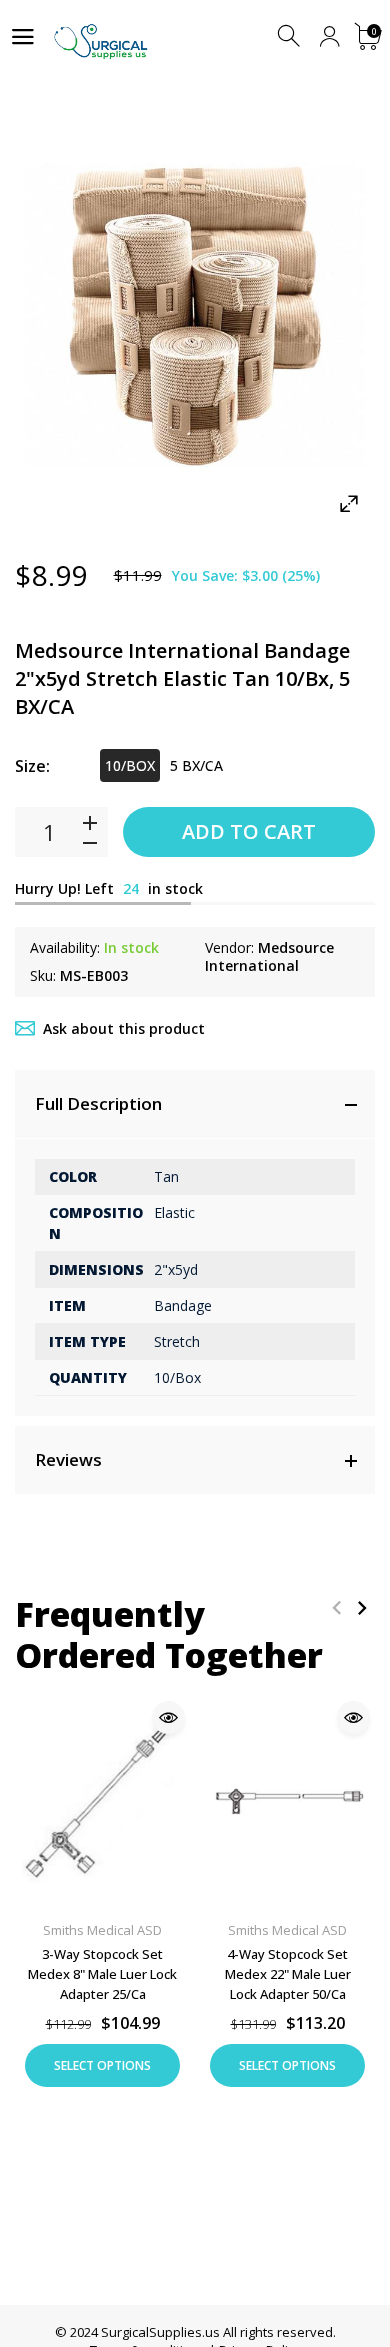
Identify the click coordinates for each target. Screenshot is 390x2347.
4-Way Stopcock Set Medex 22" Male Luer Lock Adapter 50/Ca (288, 1973)
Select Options (102, 2065)
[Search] (290, 36)
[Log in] (329, 36)
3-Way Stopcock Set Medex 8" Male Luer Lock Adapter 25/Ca (102, 1973)
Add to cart (249, 831)
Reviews (68, 1459)
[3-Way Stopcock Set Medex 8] (102, 1799)
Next (361, 1607)
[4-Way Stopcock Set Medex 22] (287, 1799)
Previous (336, 1607)
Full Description (98, 1103)
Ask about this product (124, 1028)
